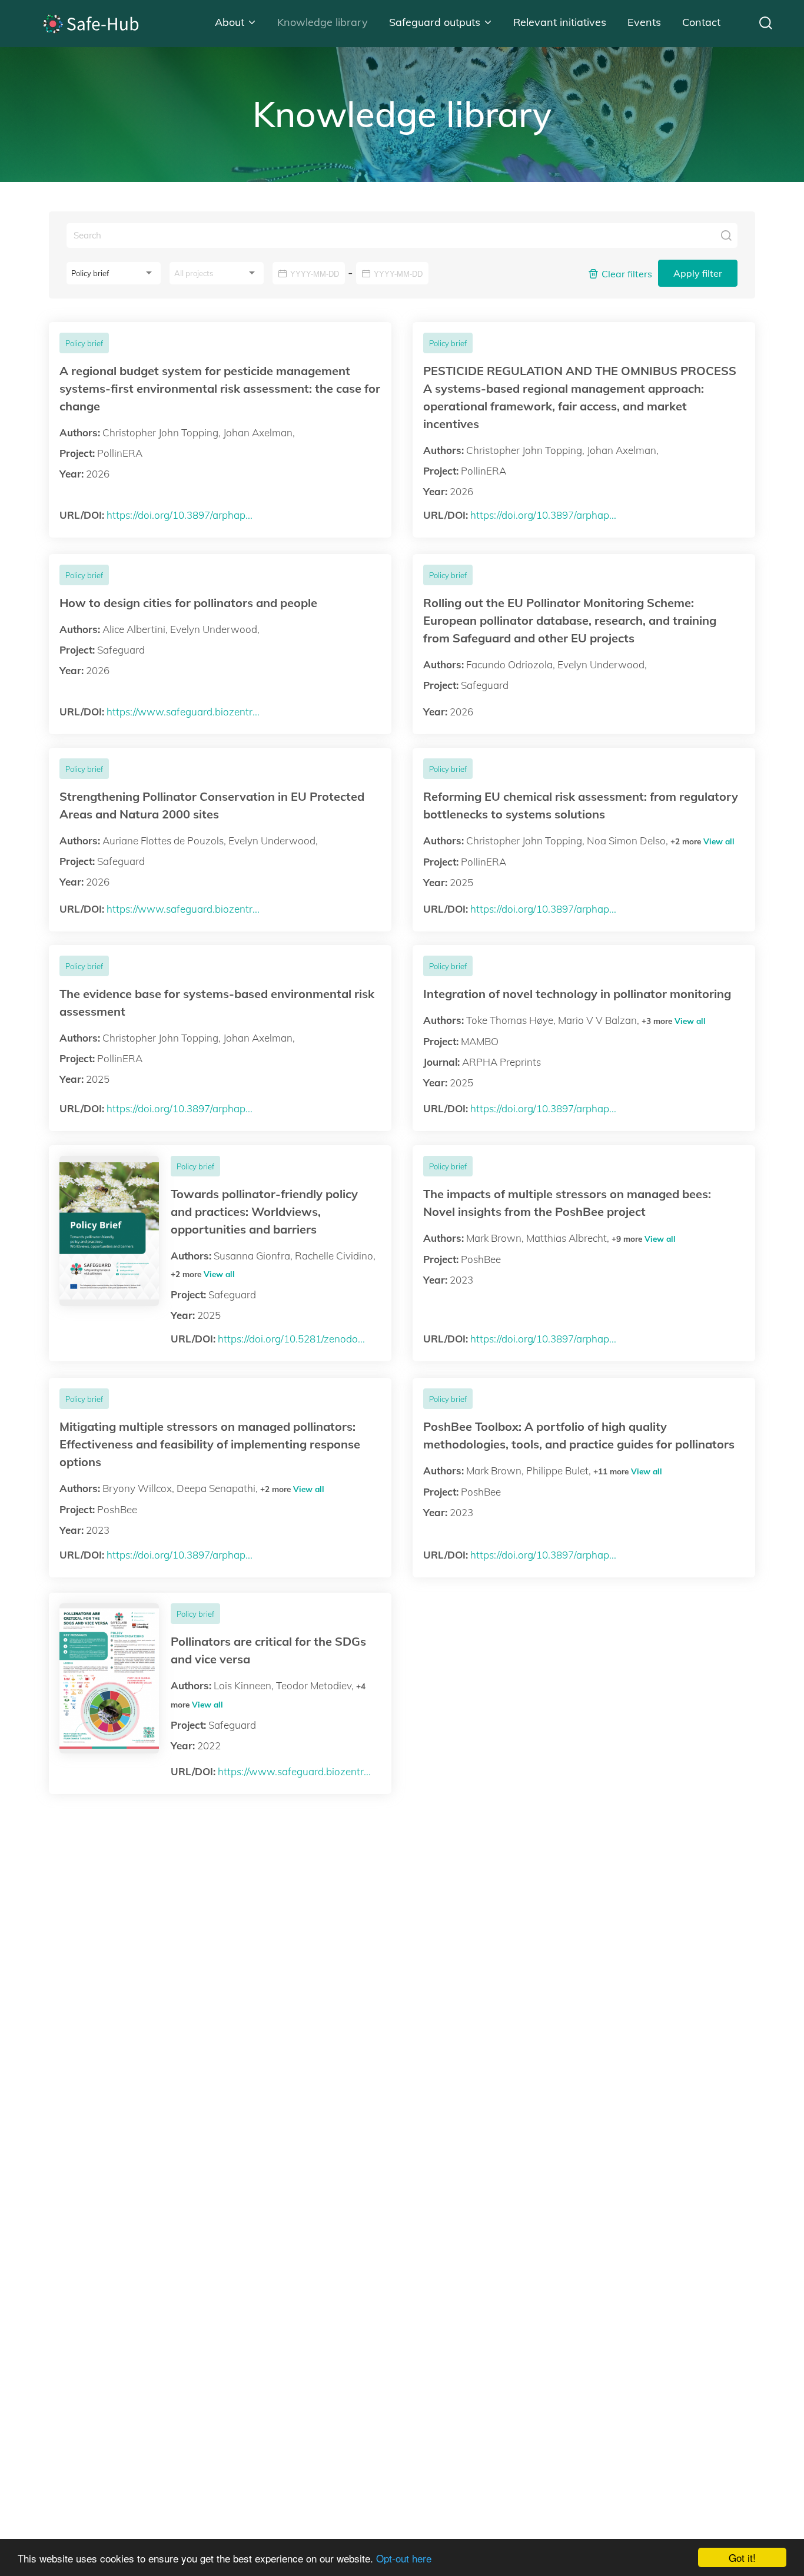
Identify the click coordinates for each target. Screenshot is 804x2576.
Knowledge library (323, 22)
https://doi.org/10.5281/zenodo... (291, 1339)
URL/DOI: (82, 515)
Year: (72, 474)
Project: (77, 453)
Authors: (80, 432)
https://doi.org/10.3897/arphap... (180, 515)
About (230, 22)
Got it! (742, 2557)
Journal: (441, 1062)
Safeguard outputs (435, 22)
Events (644, 22)
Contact (701, 22)
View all (719, 841)
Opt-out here (404, 2558)
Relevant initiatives (560, 22)
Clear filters (627, 274)
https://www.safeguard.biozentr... (183, 712)
